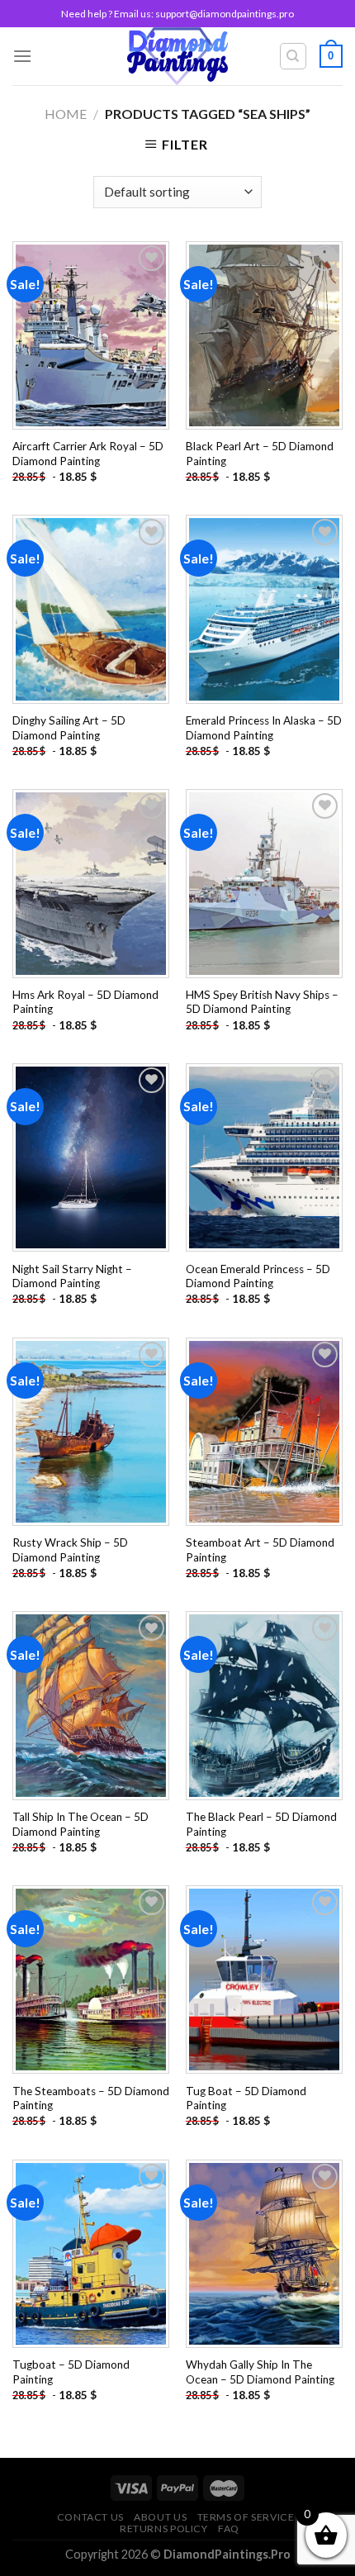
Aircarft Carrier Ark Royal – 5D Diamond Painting (88, 454)
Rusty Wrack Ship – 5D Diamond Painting (70, 1550)
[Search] (293, 56)
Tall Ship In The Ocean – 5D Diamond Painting (80, 1824)
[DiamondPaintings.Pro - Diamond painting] (178, 56)
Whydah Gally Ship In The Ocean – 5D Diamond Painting (260, 2372)
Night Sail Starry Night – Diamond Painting (72, 1276)
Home (66, 114)
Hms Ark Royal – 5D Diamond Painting (85, 1002)
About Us (160, 2517)
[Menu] (22, 56)
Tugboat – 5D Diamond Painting (71, 2372)
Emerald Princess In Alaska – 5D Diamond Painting (264, 728)
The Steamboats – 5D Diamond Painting (91, 2098)
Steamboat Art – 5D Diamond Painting (260, 1550)
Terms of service (246, 2517)
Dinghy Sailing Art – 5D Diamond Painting (69, 728)
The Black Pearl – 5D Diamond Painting (261, 1824)
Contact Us (90, 2517)
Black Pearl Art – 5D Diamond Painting (260, 454)
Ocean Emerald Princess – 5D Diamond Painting (258, 1276)
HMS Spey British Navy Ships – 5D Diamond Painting (262, 1002)
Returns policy (164, 2528)
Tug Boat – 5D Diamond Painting (246, 2098)
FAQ (229, 2528)
